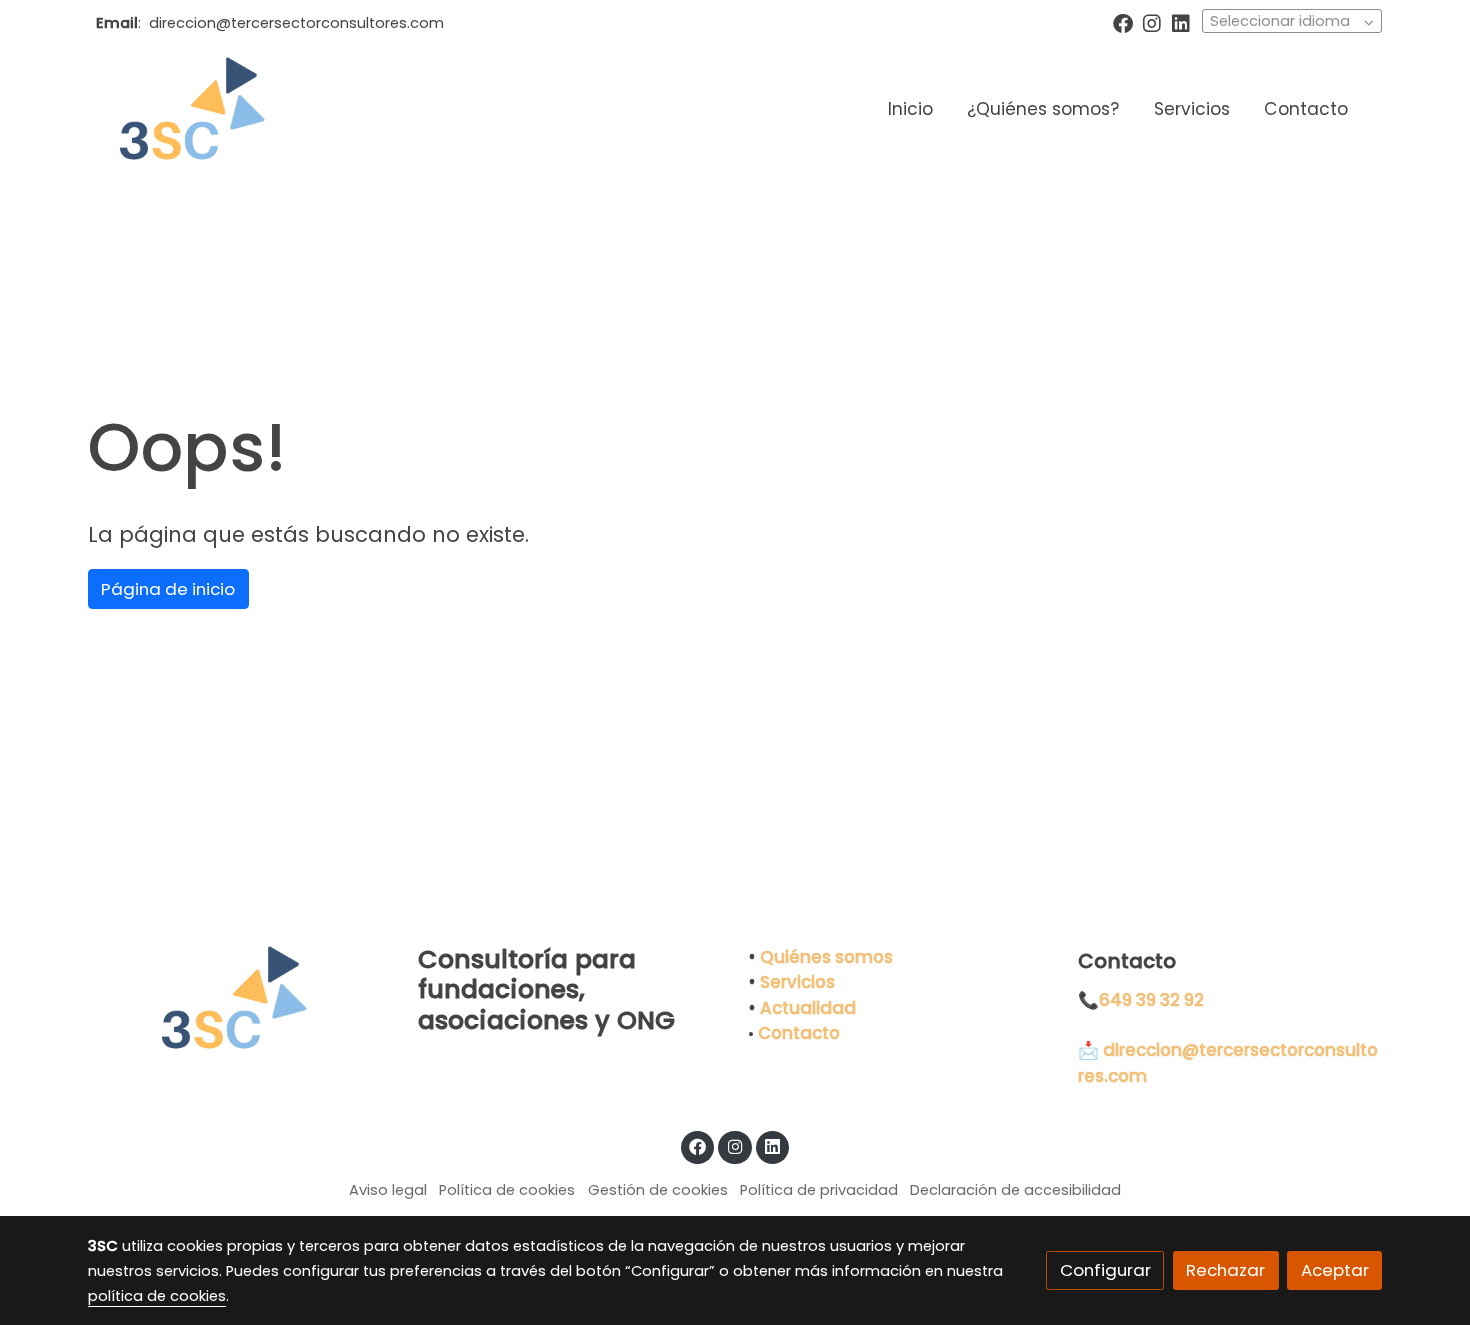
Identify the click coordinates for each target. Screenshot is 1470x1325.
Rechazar (1225, 1270)
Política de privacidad (819, 1190)
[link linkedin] (1181, 22)
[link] (186, 110)
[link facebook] (1123, 22)
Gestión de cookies (658, 1190)
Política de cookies (507, 1190)
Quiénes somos (826, 957)
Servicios (797, 982)
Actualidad (808, 1008)
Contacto (799, 1033)
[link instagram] (1152, 22)
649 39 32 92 (1151, 1000)
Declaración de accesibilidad (1015, 1190)
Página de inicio (168, 589)
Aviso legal (388, 1190)
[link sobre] (240, 999)
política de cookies (157, 1296)
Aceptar (1335, 1270)
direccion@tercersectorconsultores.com (296, 23)
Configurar (1105, 1270)
